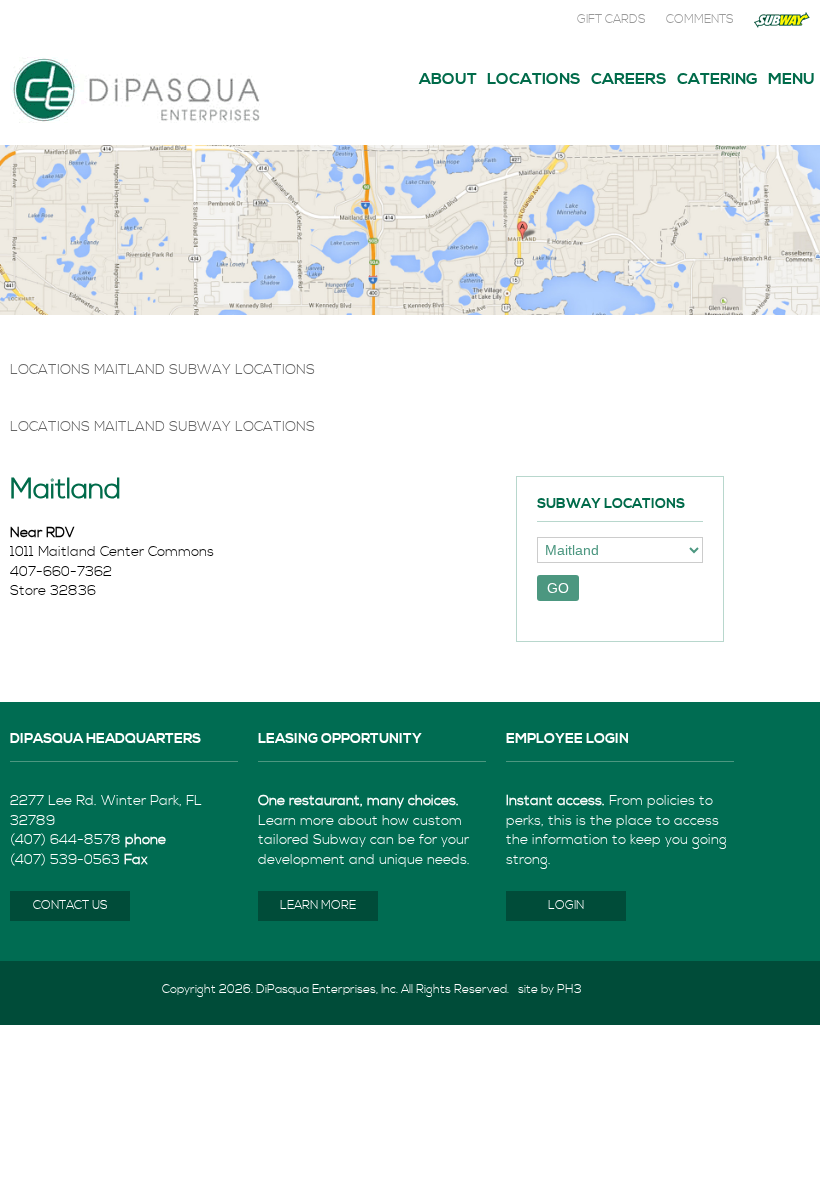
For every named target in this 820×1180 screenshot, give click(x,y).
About (448, 79)
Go (558, 588)
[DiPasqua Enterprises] (135, 121)
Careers (629, 79)
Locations (534, 79)
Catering (717, 79)
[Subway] (782, 24)
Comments (700, 19)
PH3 (569, 989)
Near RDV (42, 533)
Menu (791, 79)
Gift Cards (611, 19)
